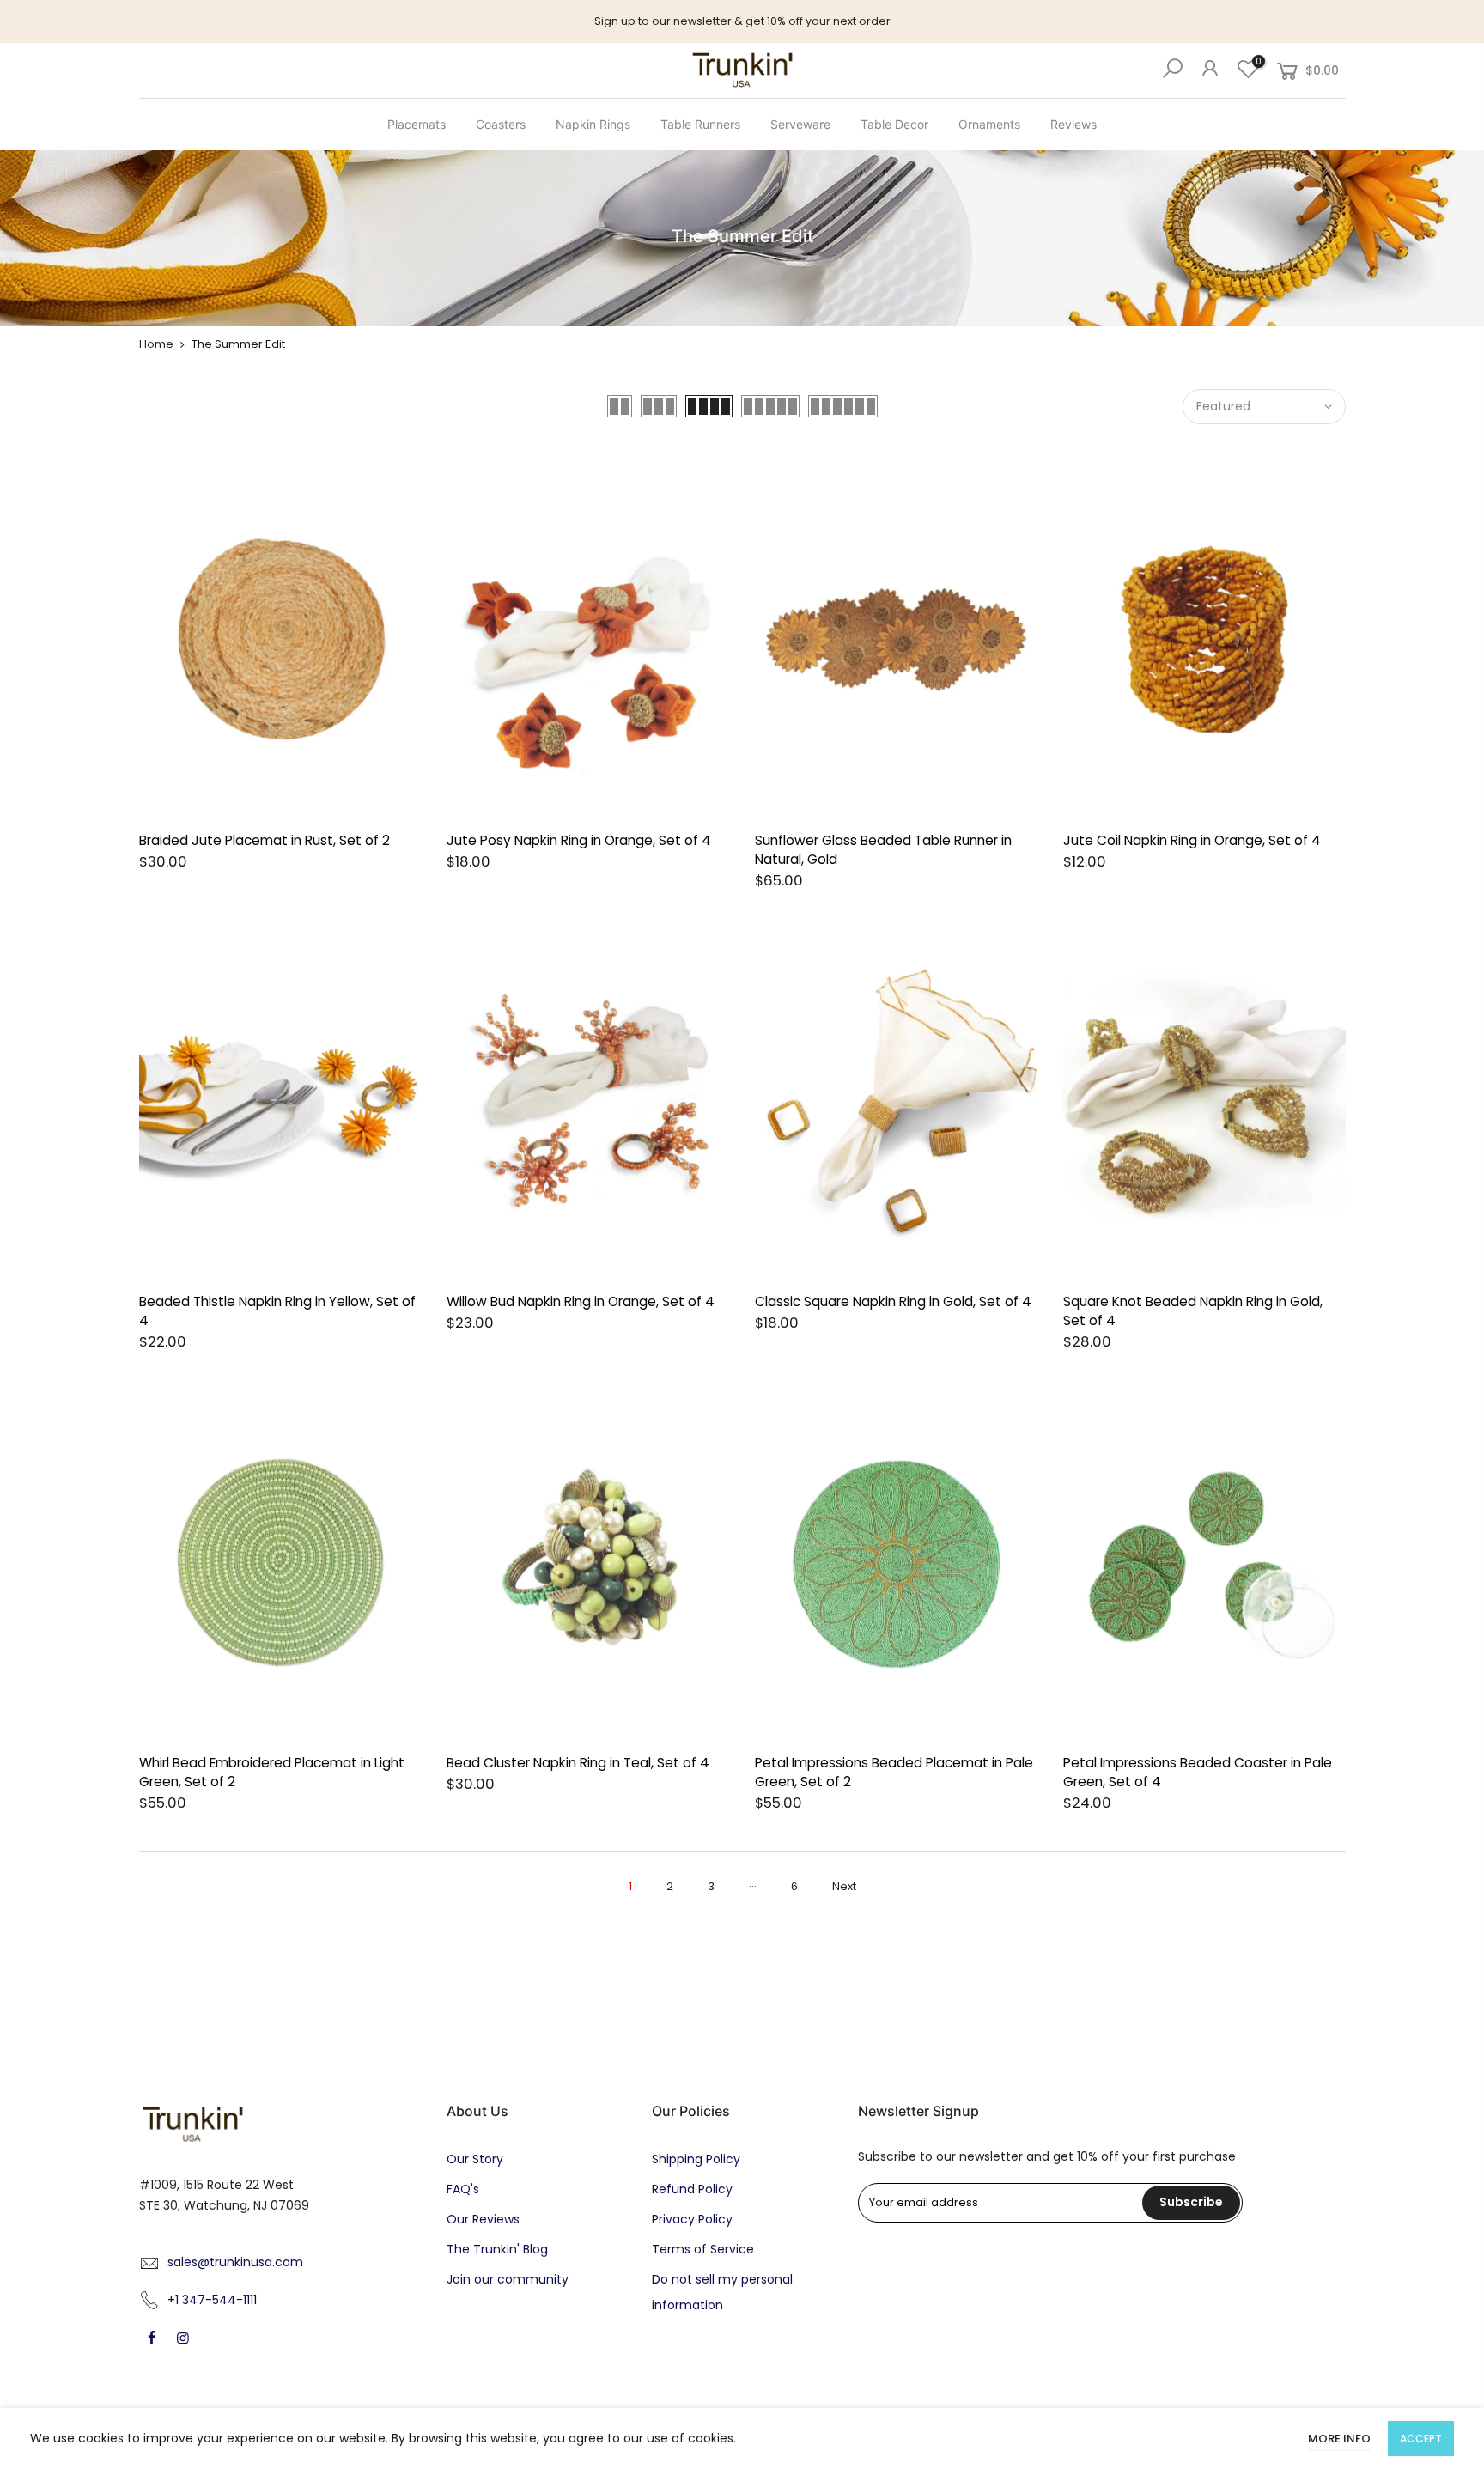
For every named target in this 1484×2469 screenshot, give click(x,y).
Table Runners (700, 124)
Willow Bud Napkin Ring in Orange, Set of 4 (581, 1301)
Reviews (1073, 124)
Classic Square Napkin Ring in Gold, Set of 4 (893, 1301)
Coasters (501, 124)
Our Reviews (483, 2219)
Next (844, 1886)
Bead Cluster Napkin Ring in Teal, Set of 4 (578, 1763)
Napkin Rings (593, 124)
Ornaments (989, 124)
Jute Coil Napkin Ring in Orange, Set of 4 (1192, 840)
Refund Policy (692, 2189)
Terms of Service (703, 2249)
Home (156, 344)
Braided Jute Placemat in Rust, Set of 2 (265, 840)
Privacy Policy (692, 2219)
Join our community (508, 2279)
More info (1339, 2439)
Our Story (475, 2159)
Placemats (417, 124)
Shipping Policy (696, 2159)
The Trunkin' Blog (497, 2249)
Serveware (800, 124)
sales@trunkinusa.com (235, 2262)
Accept (1421, 2439)
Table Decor (894, 124)
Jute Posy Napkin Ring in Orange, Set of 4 (579, 840)
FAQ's (463, 2189)
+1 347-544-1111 (212, 2300)
